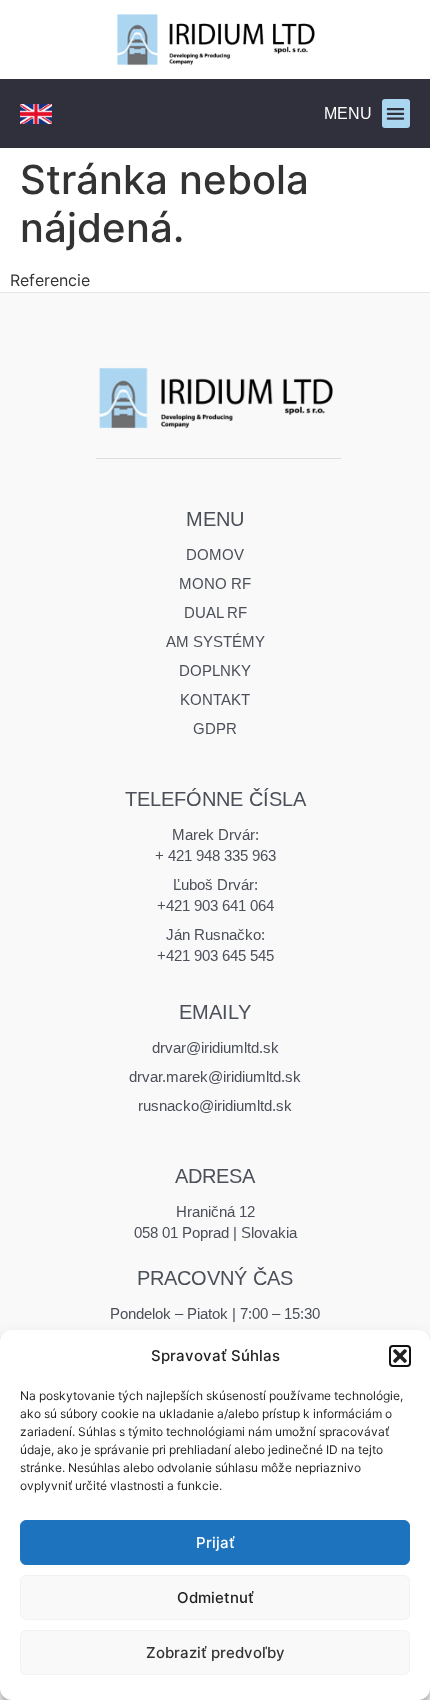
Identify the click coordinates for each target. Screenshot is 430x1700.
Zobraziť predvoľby (215, 1652)
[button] (400, 1356)
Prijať (215, 1542)
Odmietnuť (215, 1597)
